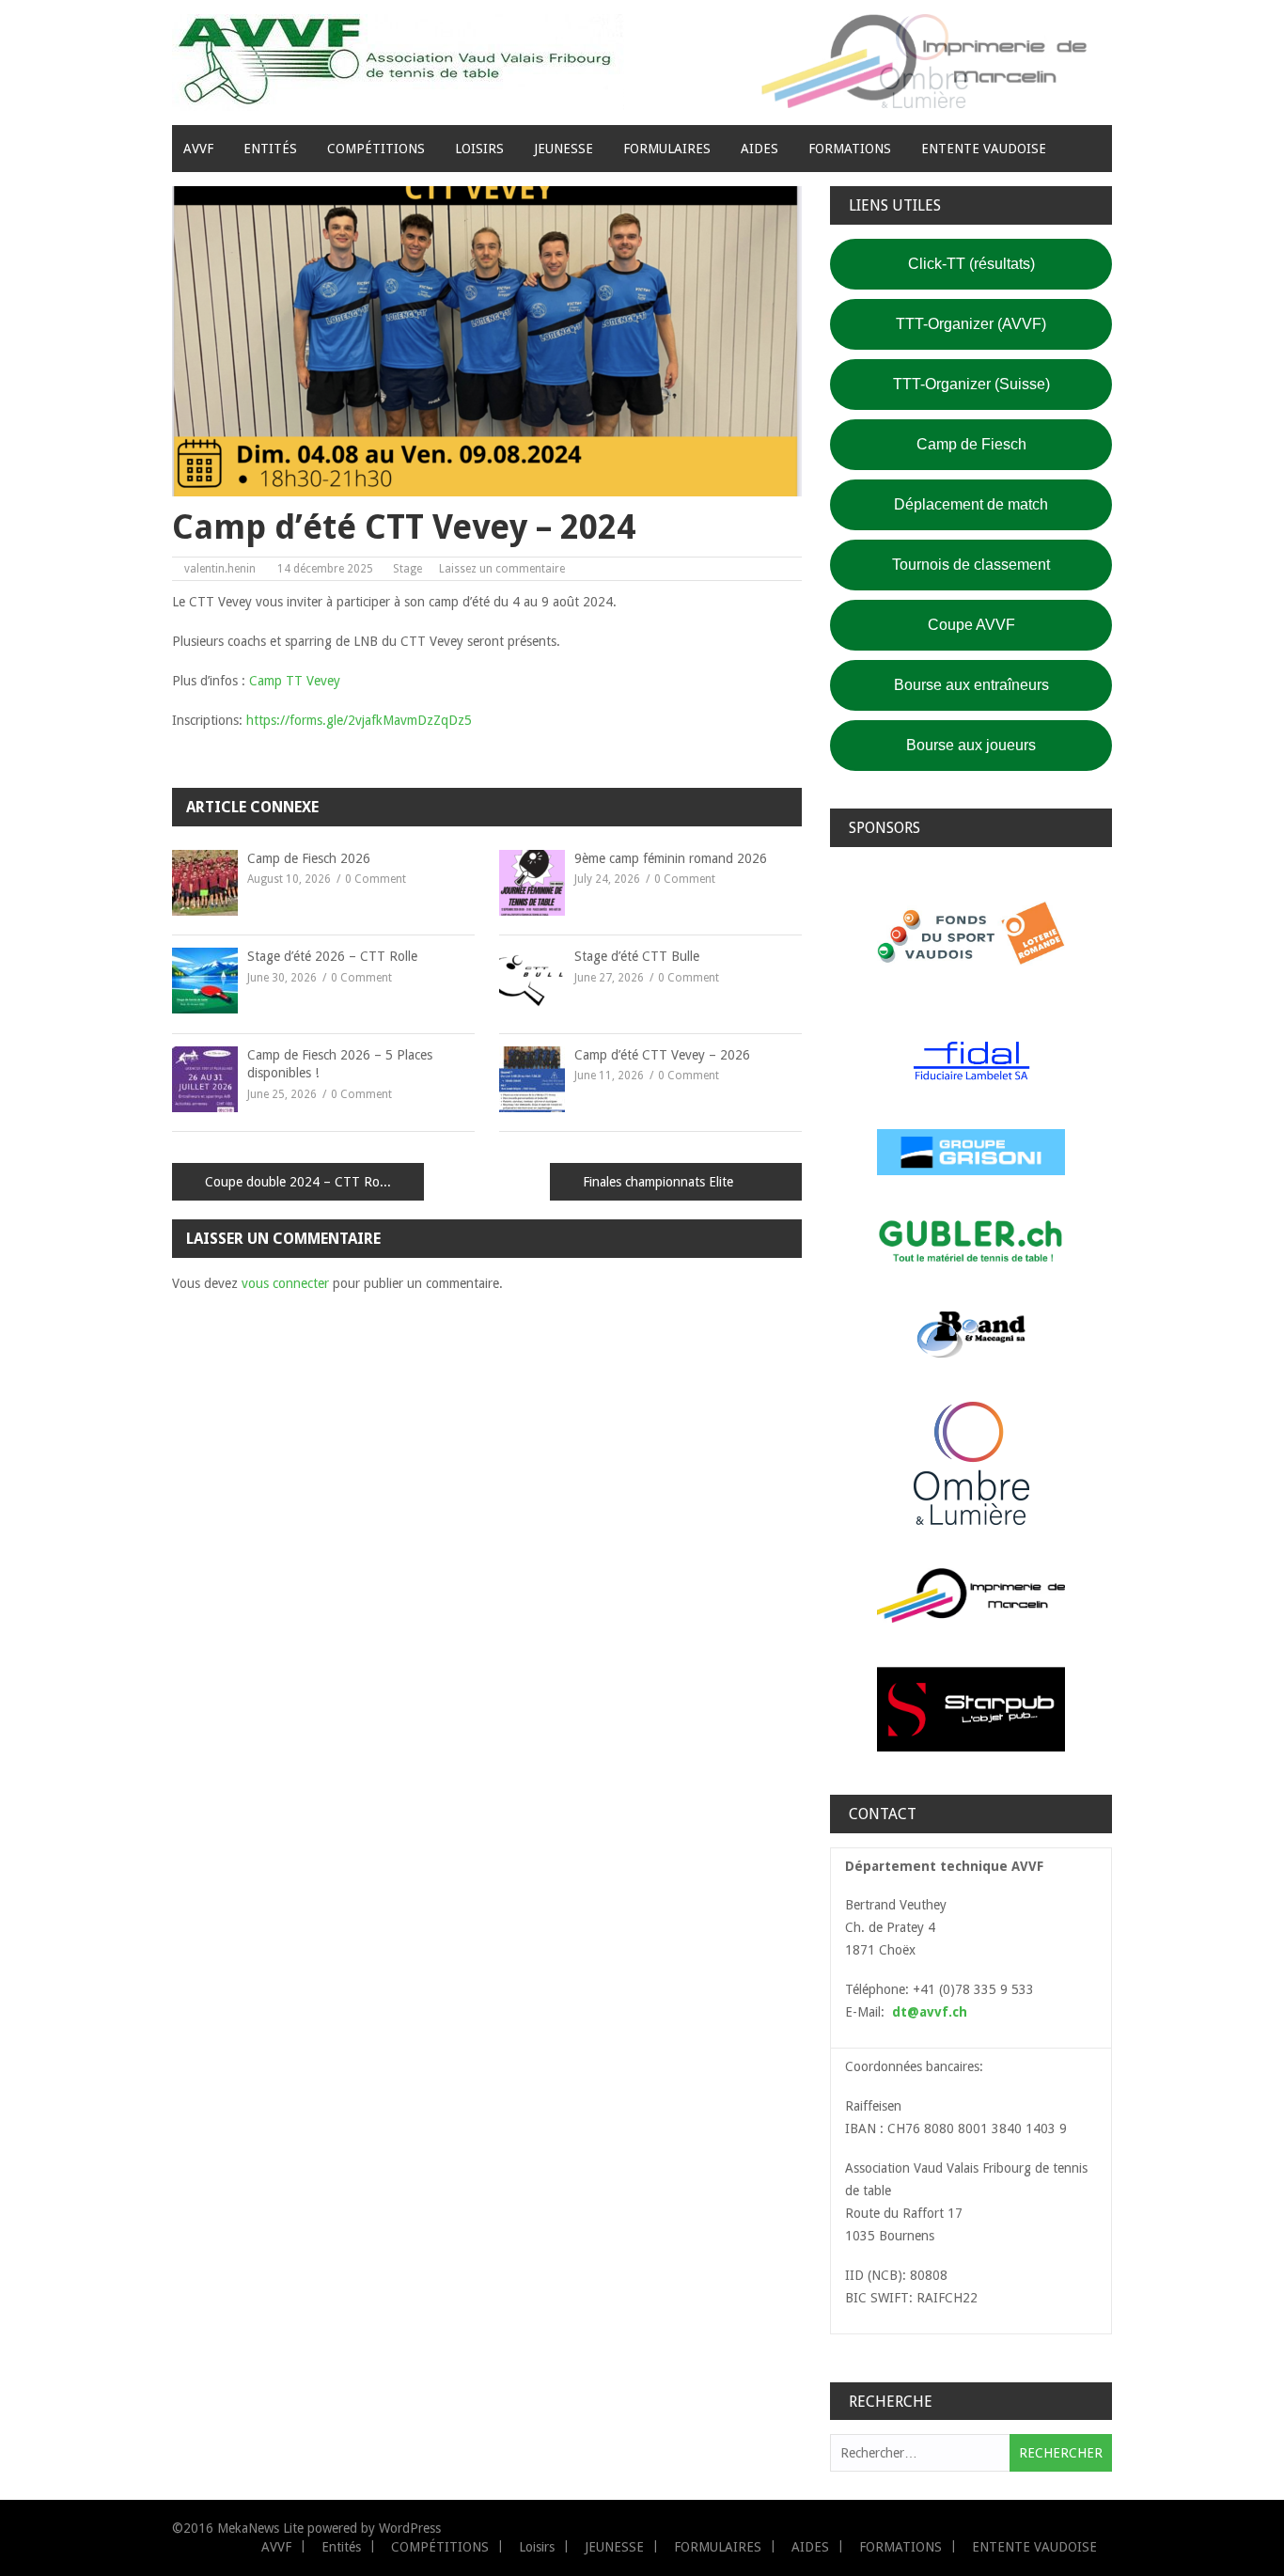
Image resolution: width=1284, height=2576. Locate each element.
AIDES (759, 149)
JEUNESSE (564, 149)
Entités (270, 149)
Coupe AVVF (971, 625)
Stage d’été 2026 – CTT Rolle (332, 956)
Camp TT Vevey (295, 681)
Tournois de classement (971, 565)
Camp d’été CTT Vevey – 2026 (662, 1055)
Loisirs (479, 149)
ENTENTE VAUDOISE (984, 149)
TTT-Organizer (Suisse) (971, 384)
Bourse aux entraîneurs (971, 685)
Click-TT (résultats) (971, 264)
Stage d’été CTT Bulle (637, 956)
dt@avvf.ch (930, 2012)
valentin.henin (220, 569)
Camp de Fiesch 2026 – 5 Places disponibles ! (340, 1064)
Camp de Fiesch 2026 (309, 858)
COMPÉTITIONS (376, 149)
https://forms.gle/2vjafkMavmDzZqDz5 (359, 720)
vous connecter (285, 1283)
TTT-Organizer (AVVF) (971, 324)
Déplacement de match (971, 504)
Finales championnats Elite (658, 1182)
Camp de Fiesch (971, 444)
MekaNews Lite (260, 2528)
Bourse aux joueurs (971, 745)
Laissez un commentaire (502, 569)
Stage (407, 569)
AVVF (198, 149)
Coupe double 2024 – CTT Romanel (309, 1182)
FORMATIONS (850, 149)
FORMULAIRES (667, 149)
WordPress (410, 2528)
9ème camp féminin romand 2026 (671, 858)
